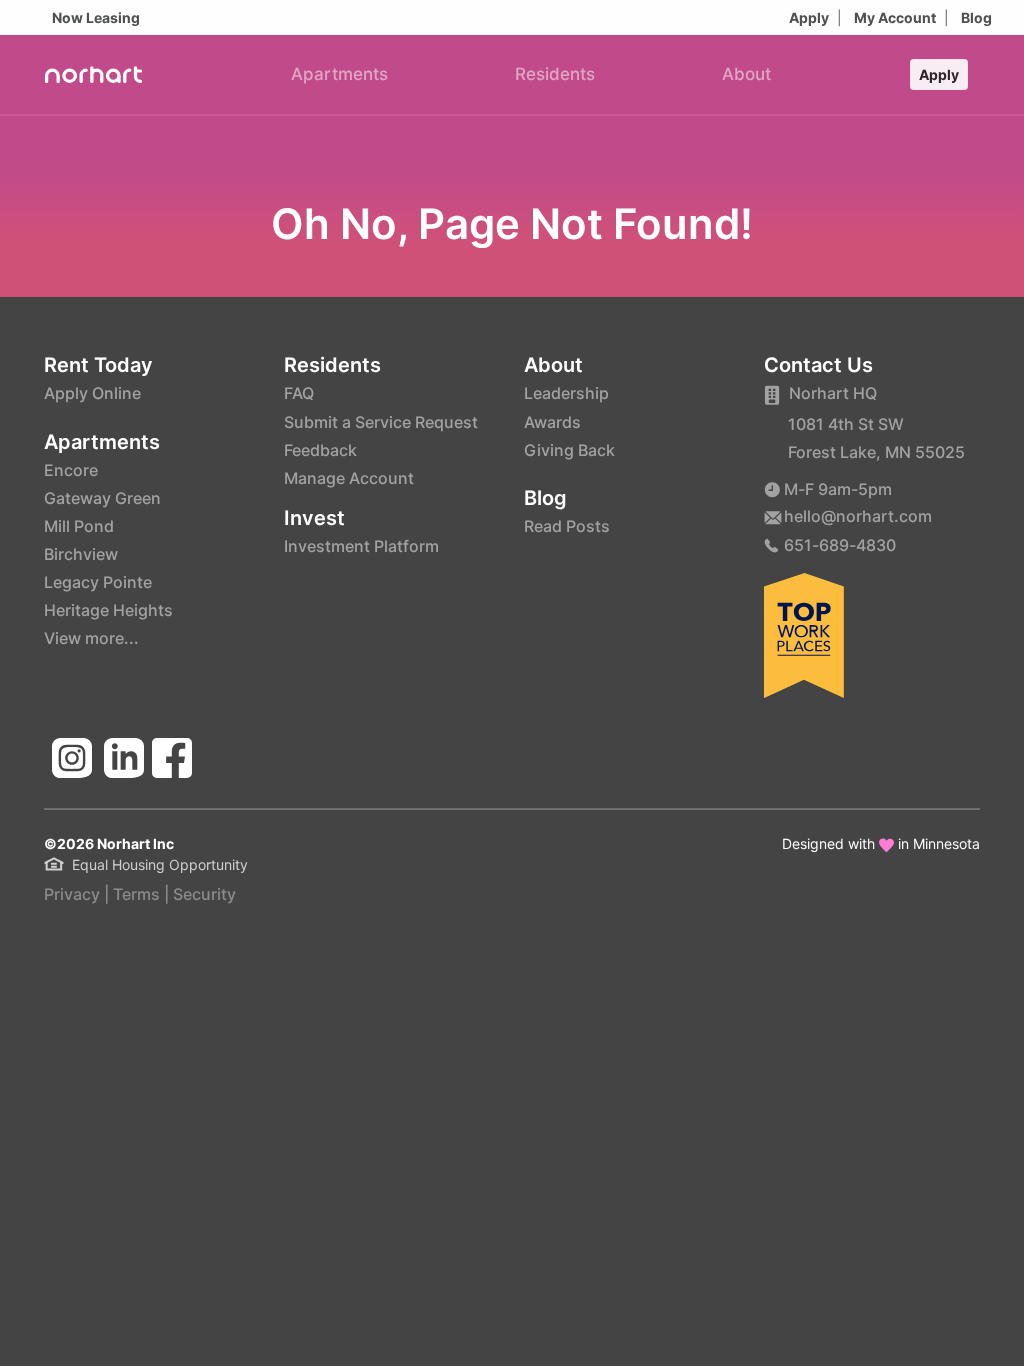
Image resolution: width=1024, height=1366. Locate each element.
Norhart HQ (833, 393)
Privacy (72, 894)
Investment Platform (361, 546)
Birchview (81, 554)
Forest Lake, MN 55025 (876, 452)
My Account (895, 17)
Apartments (339, 74)
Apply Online (92, 393)
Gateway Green (102, 498)
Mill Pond (79, 526)
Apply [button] (939, 74)
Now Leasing (96, 17)
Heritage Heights (108, 610)
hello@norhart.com (858, 516)
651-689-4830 (840, 545)
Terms (136, 894)
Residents (555, 74)
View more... (91, 638)
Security (204, 894)
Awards (552, 422)
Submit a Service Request (381, 422)
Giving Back (569, 450)
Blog (976, 17)
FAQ (299, 393)
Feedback (320, 450)
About (746, 74)
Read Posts (567, 526)
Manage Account (349, 478)
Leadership (566, 393)
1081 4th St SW (846, 424)
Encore (71, 470)
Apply (809, 17)
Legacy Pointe (98, 582)
